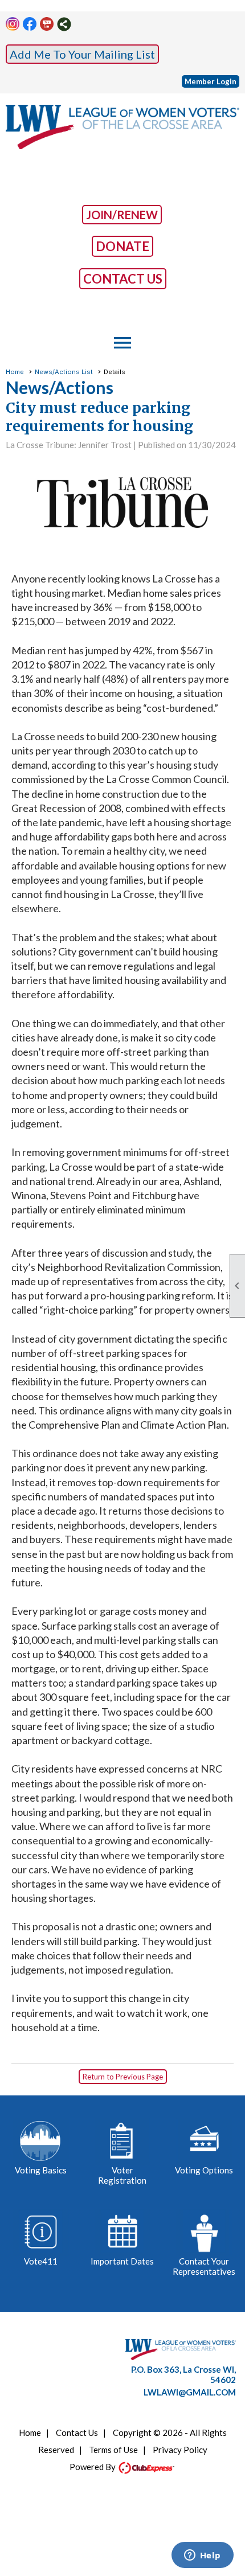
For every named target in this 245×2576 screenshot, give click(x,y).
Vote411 (41, 2261)
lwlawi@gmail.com (190, 2392)
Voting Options (204, 2170)
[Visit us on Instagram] (13, 24)
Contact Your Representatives (204, 2266)
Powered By (93, 2467)
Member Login (211, 81)
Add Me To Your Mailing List (82, 54)
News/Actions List (64, 372)
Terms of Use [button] (113, 2450)
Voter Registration (122, 2175)
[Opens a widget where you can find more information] (202, 2556)
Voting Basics (41, 2170)
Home (15, 372)
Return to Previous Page (123, 2077)
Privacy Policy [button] (180, 2450)
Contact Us (77, 2433)
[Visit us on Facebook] (30, 24)
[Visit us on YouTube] (47, 24)
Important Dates (122, 2261)
